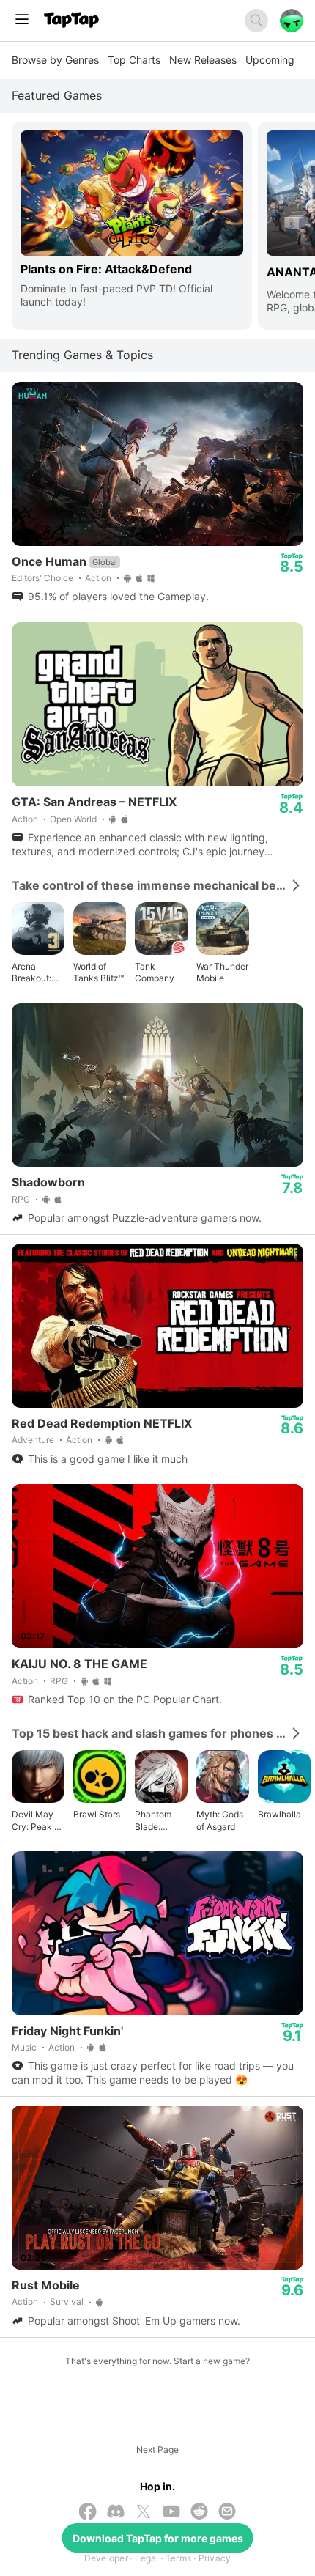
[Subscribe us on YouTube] (171, 2513)
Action (98, 578)
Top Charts (134, 60)
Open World (73, 819)
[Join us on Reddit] (199, 2513)
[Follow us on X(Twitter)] (144, 2513)
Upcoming (270, 60)
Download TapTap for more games (158, 2538)
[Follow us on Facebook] (88, 2513)
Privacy (215, 2558)
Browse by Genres (55, 60)
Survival (67, 2302)
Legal (147, 2558)
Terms (178, 2558)
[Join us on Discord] (116, 2513)
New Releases (203, 60)
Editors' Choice (42, 578)
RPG (21, 1199)
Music (24, 2047)
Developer (106, 2558)
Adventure (33, 1440)
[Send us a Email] (227, 2513)
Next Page (157, 2450)
